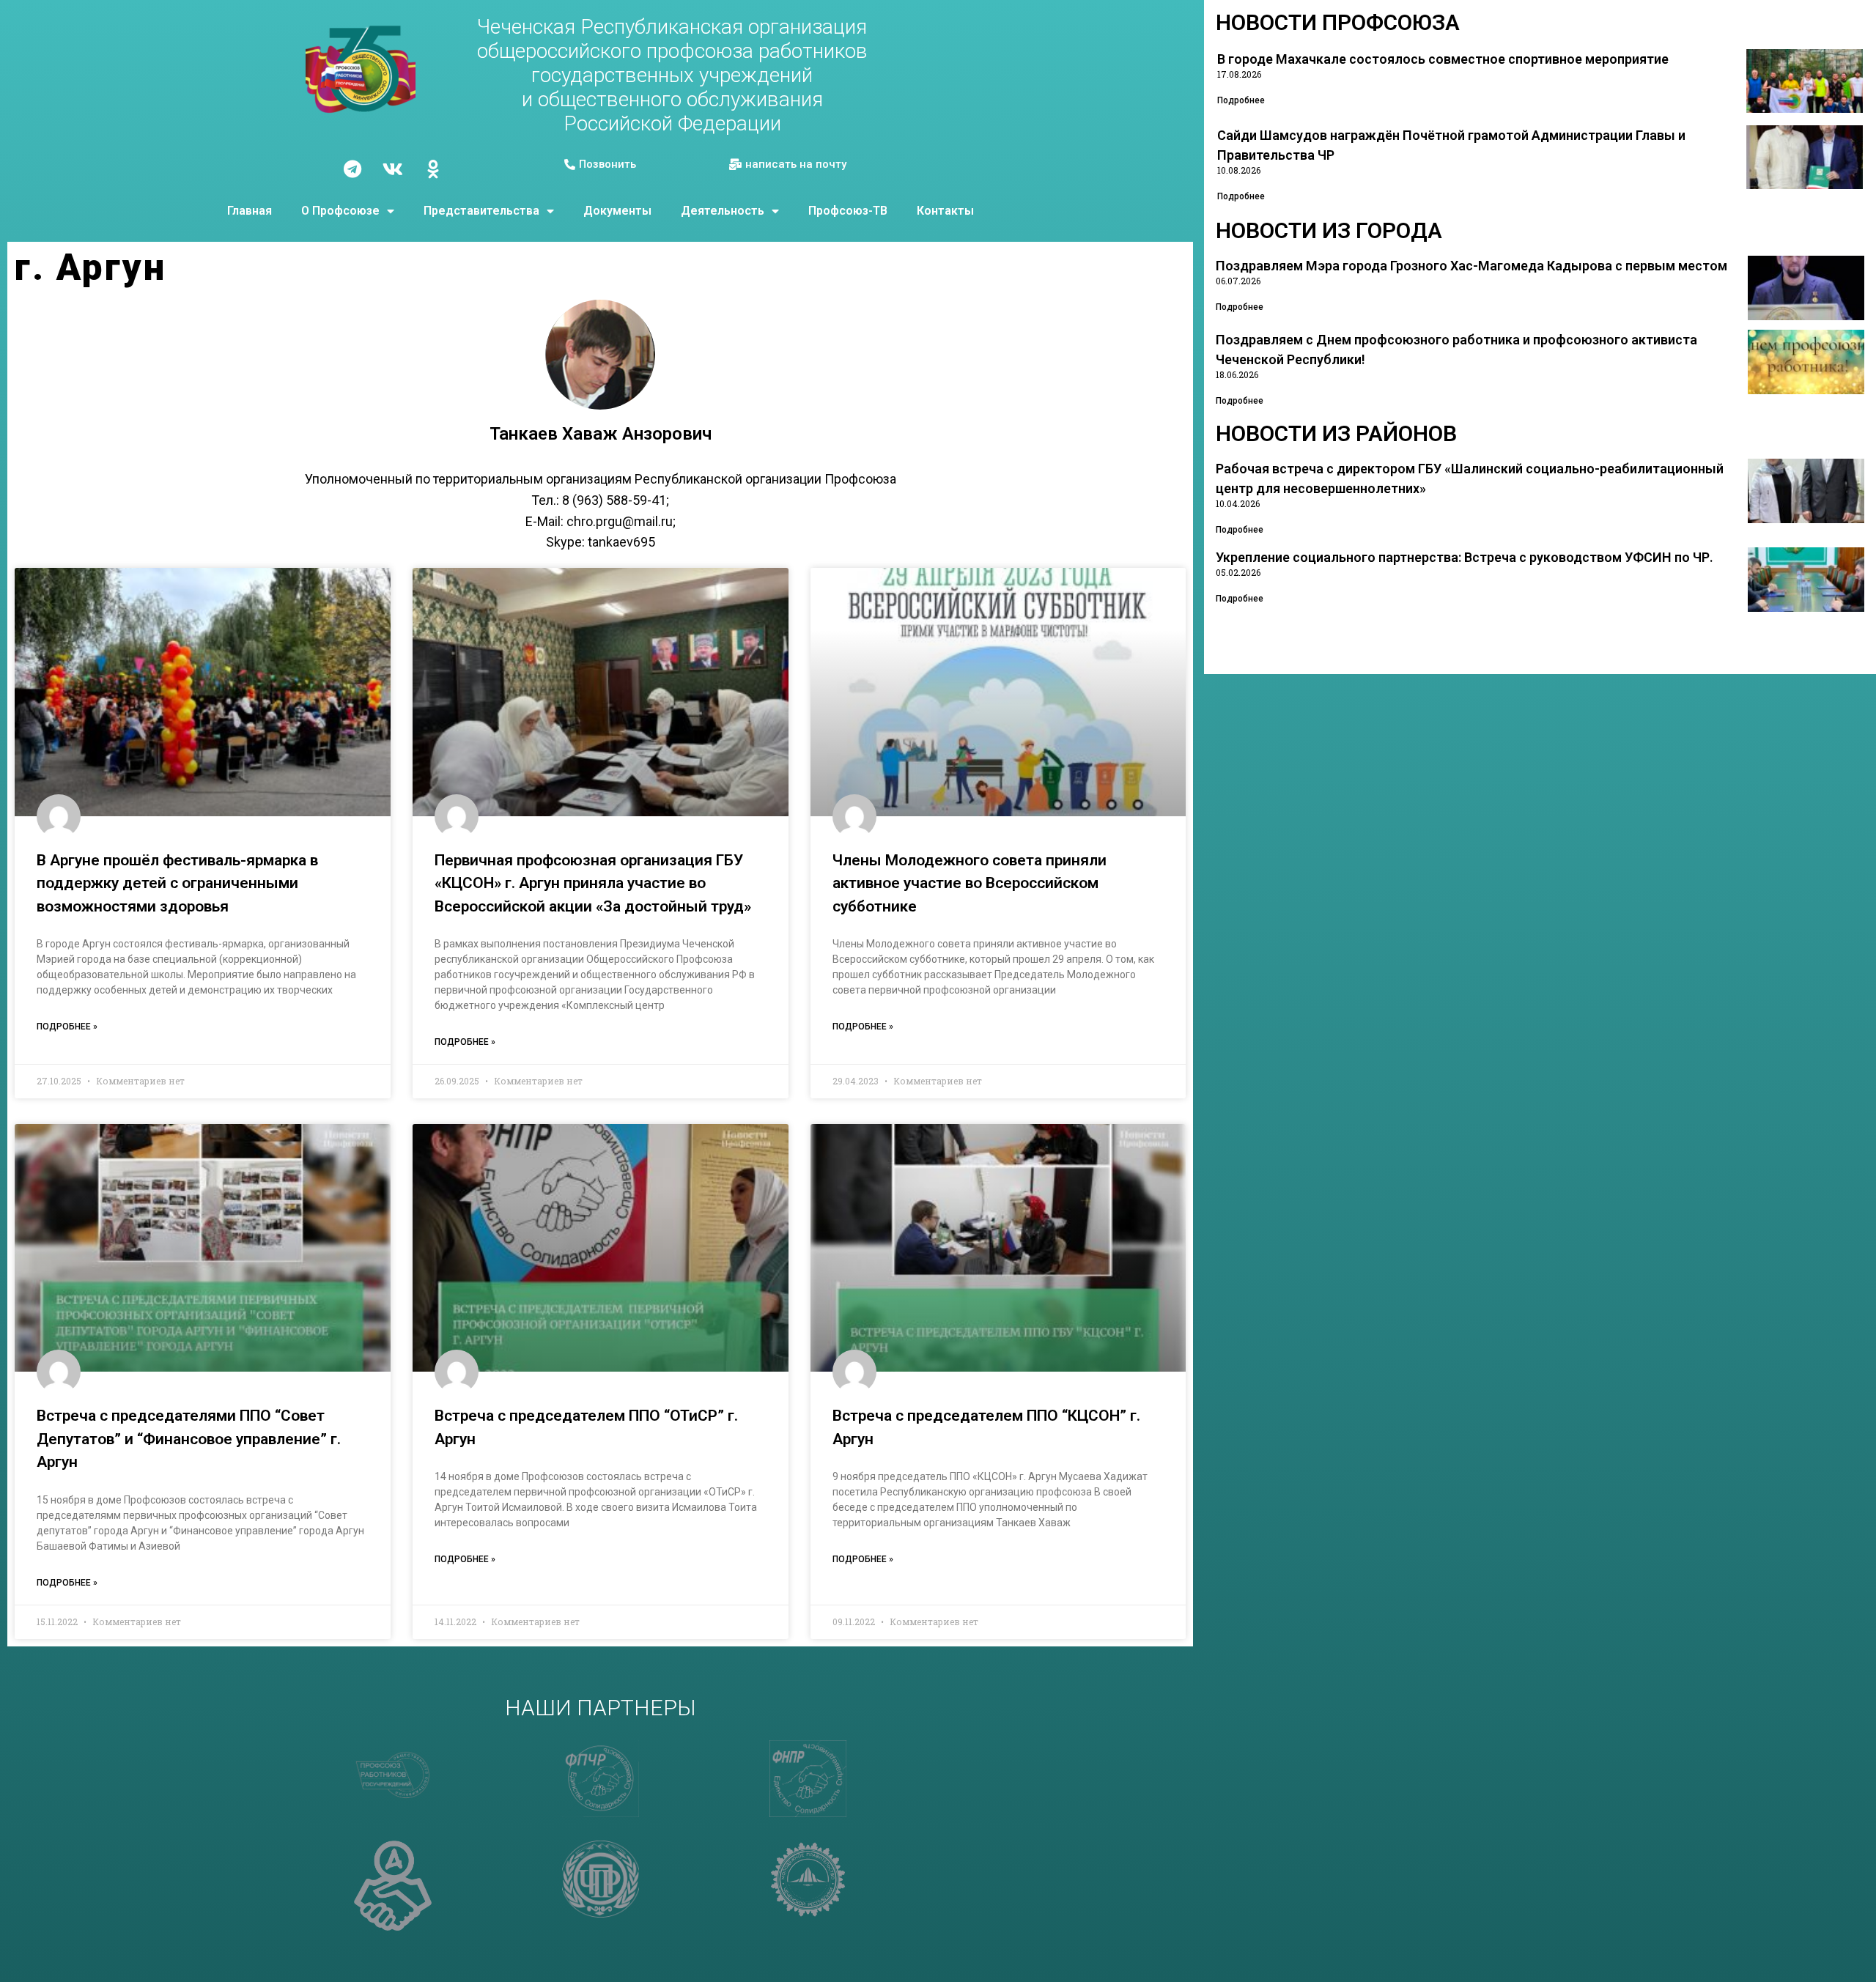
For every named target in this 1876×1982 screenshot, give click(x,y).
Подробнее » (67, 1027)
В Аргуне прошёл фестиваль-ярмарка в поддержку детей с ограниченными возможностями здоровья (177, 883)
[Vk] (393, 169)
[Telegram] (352, 169)
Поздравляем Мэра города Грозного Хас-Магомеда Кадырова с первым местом (1471, 266)
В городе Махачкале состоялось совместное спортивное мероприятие (1443, 59)
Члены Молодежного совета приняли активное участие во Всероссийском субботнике (970, 883)
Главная (250, 211)
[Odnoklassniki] (433, 169)
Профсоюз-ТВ (848, 211)
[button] (600, 165)
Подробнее (1241, 100)
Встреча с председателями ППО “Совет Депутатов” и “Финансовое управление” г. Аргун (189, 1439)
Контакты (945, 211)
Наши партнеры (601, 1708)
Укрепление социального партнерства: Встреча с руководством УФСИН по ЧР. (1465, 557)
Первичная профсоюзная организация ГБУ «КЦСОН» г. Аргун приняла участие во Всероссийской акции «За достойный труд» (593, 883)
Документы (617, 211)
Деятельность (723, 211)
